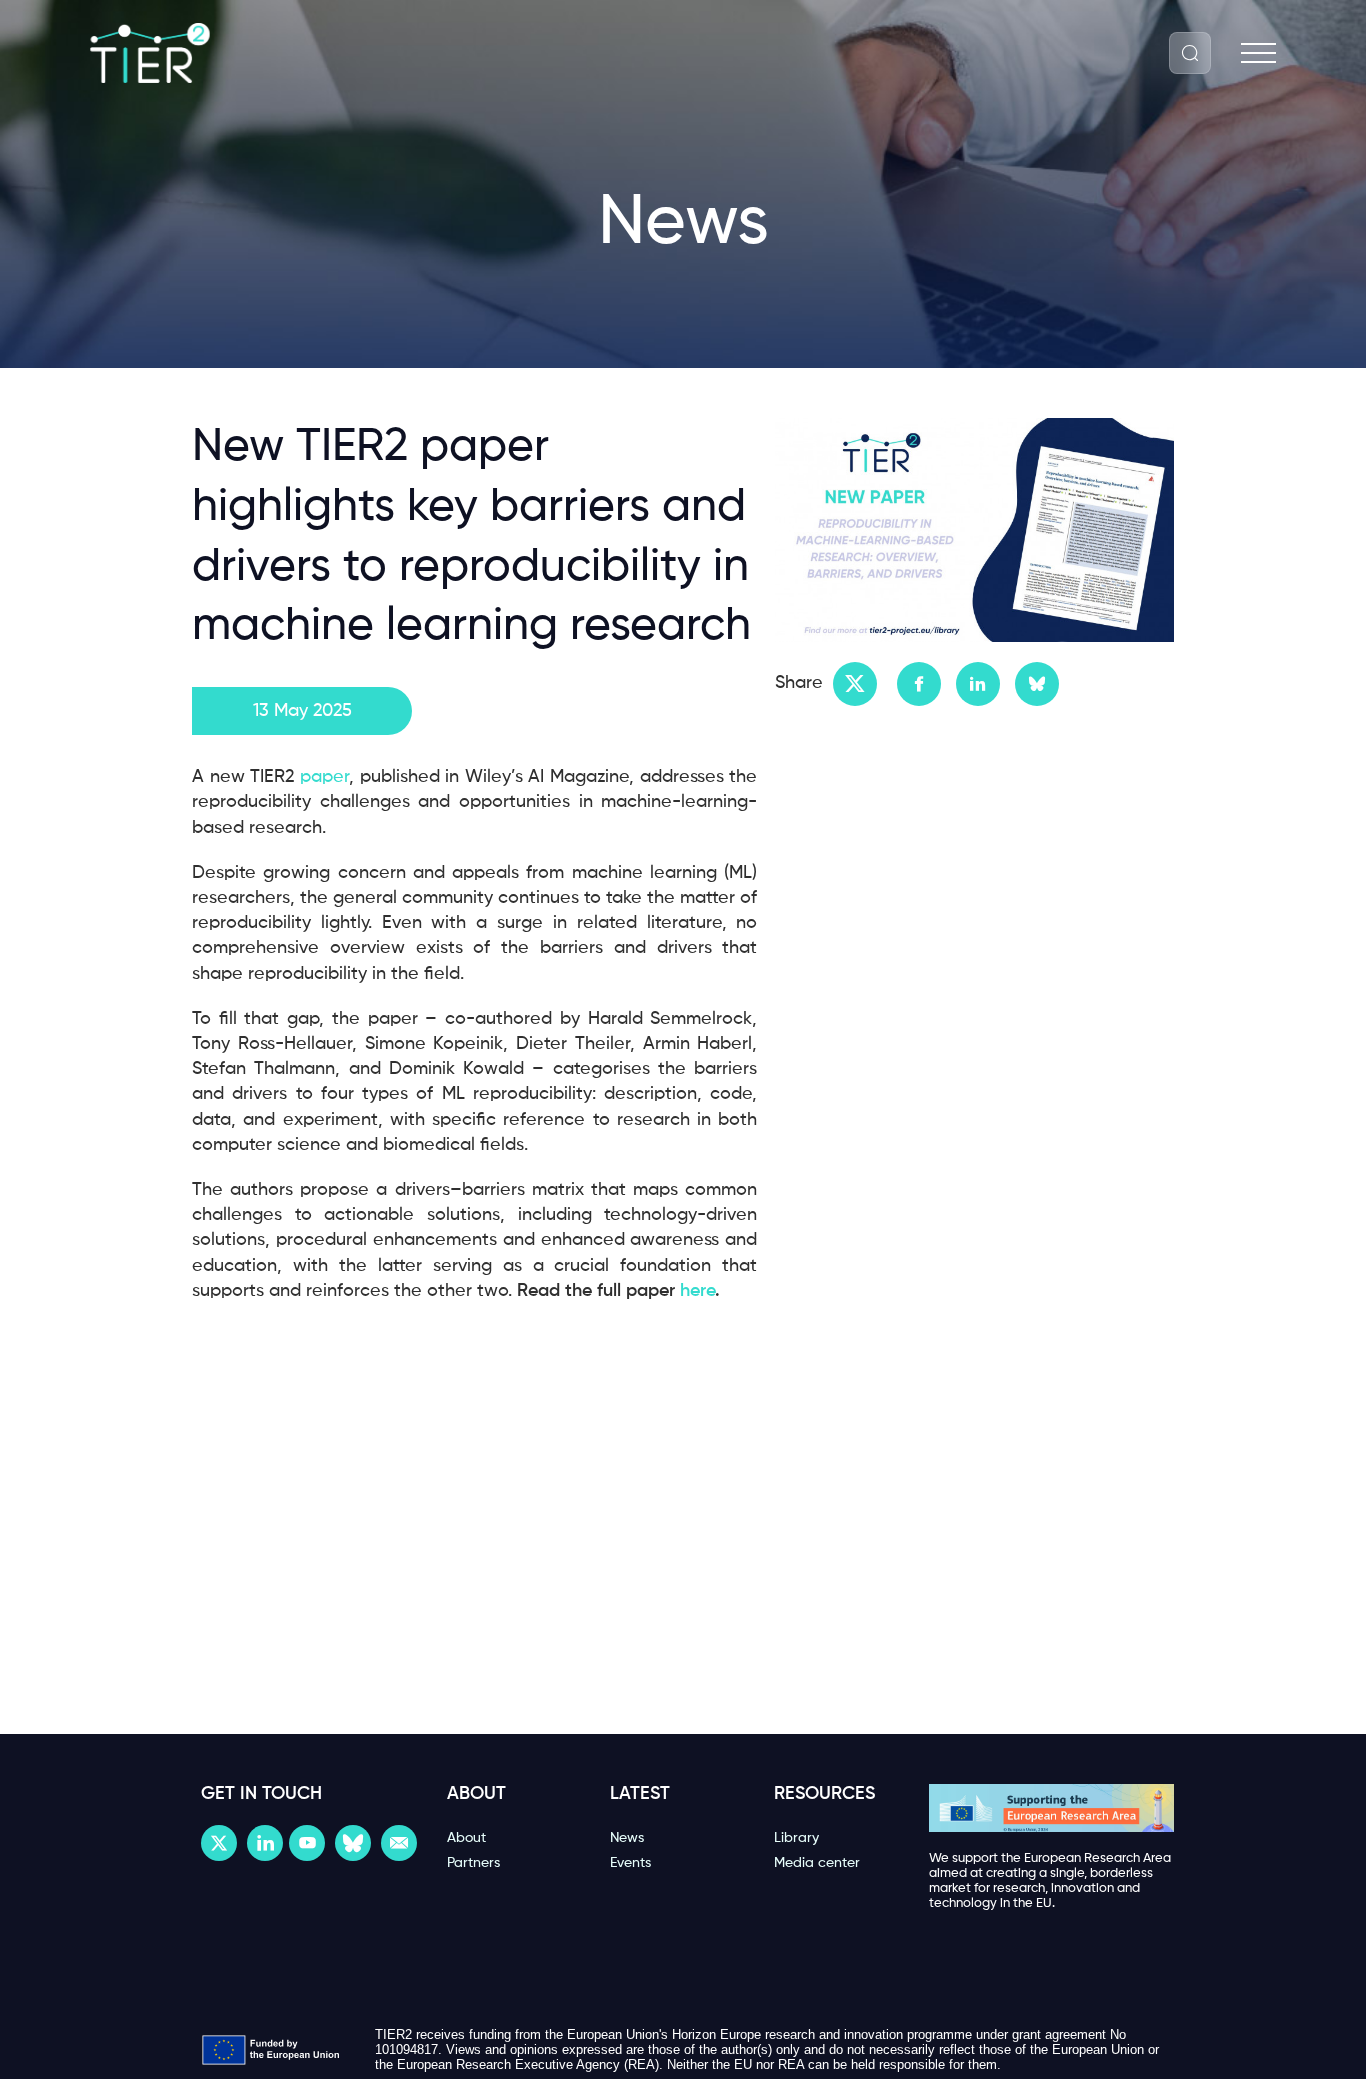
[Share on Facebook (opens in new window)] (919, 684)
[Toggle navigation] (1258, 53)
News (627, 1838)
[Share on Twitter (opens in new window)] (855, 684)
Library (796, 1838)
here (697, 1291)
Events (630, 1863)
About (466, 1838)
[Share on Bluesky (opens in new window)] (1037, 684)
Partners (473, 1863)
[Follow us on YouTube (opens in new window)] (307, 1843)
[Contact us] (399, 1843)
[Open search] (1190, 53)
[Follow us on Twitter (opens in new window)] (219, 1843)
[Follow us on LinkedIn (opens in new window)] (265, 1843)
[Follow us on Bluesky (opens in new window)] (353, 1843)
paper (321, 777)
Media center (817, 1863)
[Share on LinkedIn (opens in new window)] (978, 684)
